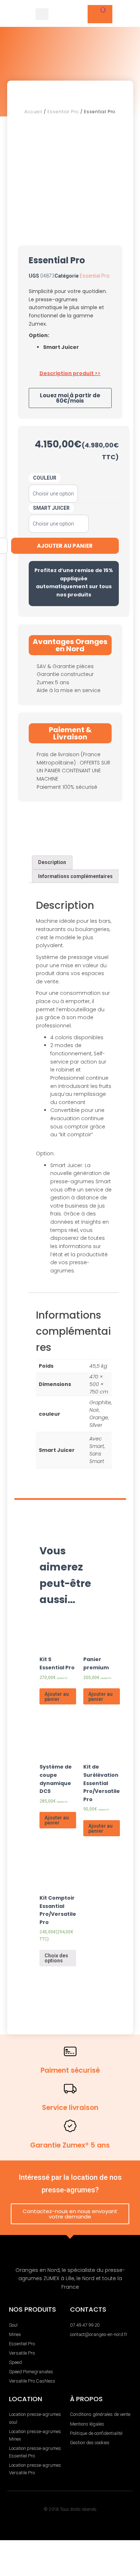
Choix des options (56, 1958)
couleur (45, 478)
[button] (42, 14)
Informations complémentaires (75, 876)
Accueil (33, 112)
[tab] (52, 862)
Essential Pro (63, 112)
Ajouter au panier (57, 1697)
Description (52, 862)
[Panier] (100, 14)
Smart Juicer (51, 508)
